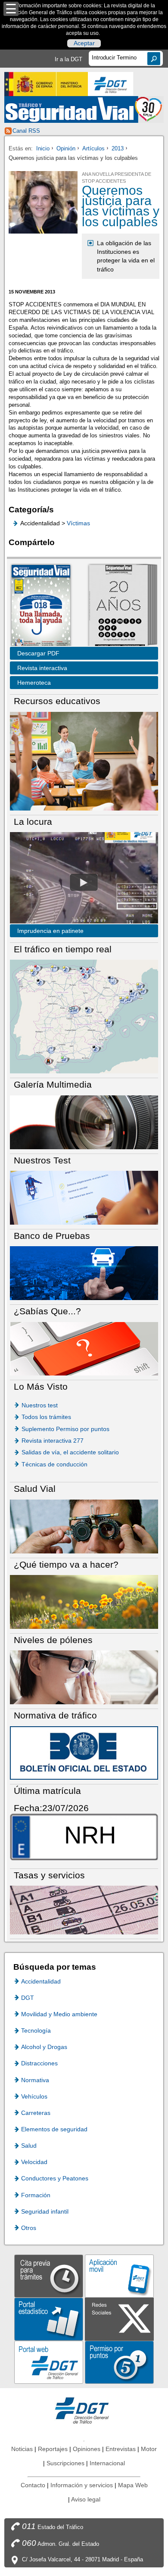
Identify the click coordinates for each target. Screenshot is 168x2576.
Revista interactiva (42, 668)
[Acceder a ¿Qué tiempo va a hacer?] (84, 1601)
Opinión (66, 148)
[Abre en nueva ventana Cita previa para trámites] (49, 2275)
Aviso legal (86, 2499)
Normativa (35, 2080)
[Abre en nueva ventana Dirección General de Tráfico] (111, 84)
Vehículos (34, 2096)
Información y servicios (82, 2485)
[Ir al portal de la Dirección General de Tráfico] (84, 2410)
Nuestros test (40, 1405)
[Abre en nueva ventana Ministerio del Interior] (46, 84)
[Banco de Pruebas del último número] (84, 1273)
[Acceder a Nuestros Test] (84, 1197)
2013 (118, 148)
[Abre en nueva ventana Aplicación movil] (119, 2275)
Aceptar (84, 44)
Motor (149, 2449)
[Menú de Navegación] (11, 9)
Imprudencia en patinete (50, 931)
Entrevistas (121, 2449)
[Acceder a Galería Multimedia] (84, 1121)
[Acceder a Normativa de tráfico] (84, 1752)
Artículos (93, 148)
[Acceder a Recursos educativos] (84, 761)
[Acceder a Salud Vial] (84, 1526)
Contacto (33, 2485)
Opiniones (87, 2449)
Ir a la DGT (68, 59)
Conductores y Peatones (55, 2178)
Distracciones (39, 2063)
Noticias (22, 2449)
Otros (29, 2228)
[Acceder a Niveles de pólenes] (84, 1677)
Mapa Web (133, 2485)
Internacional (107, 2463)
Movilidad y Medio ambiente (59, 2014)
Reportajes (53, 2449)
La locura (84, 882)
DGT (28, 1998)
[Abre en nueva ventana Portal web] (49, 2362)
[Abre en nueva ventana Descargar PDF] (41, 606)
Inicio (43, 148)
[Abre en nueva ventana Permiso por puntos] (119, 2362)
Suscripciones (65, 2463)
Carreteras (36, 2113)
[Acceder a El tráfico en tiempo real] (84, 1016)
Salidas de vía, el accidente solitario (70, 1452)
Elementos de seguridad (54, 2129)
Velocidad (34, 2162)
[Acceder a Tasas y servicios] (84, 1910)
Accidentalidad (41, 1981)
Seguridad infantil (45, 2211)
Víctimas (78, 523)
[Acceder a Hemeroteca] (118, 606)
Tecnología (36, 2030)
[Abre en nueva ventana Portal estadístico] (49, 2319)
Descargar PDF (38, 653)
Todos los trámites (46, 1417)
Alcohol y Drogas (44, 2047)
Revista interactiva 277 (53, 1441)
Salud (29, 2146)
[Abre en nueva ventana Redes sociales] (119, 2319)
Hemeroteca (34, 683)
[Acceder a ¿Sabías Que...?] (84, 1348)
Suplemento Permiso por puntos (65, 1429)
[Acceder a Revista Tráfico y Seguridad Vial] (84, 109)
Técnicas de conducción (54, 1464)
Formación (36, 2195)
